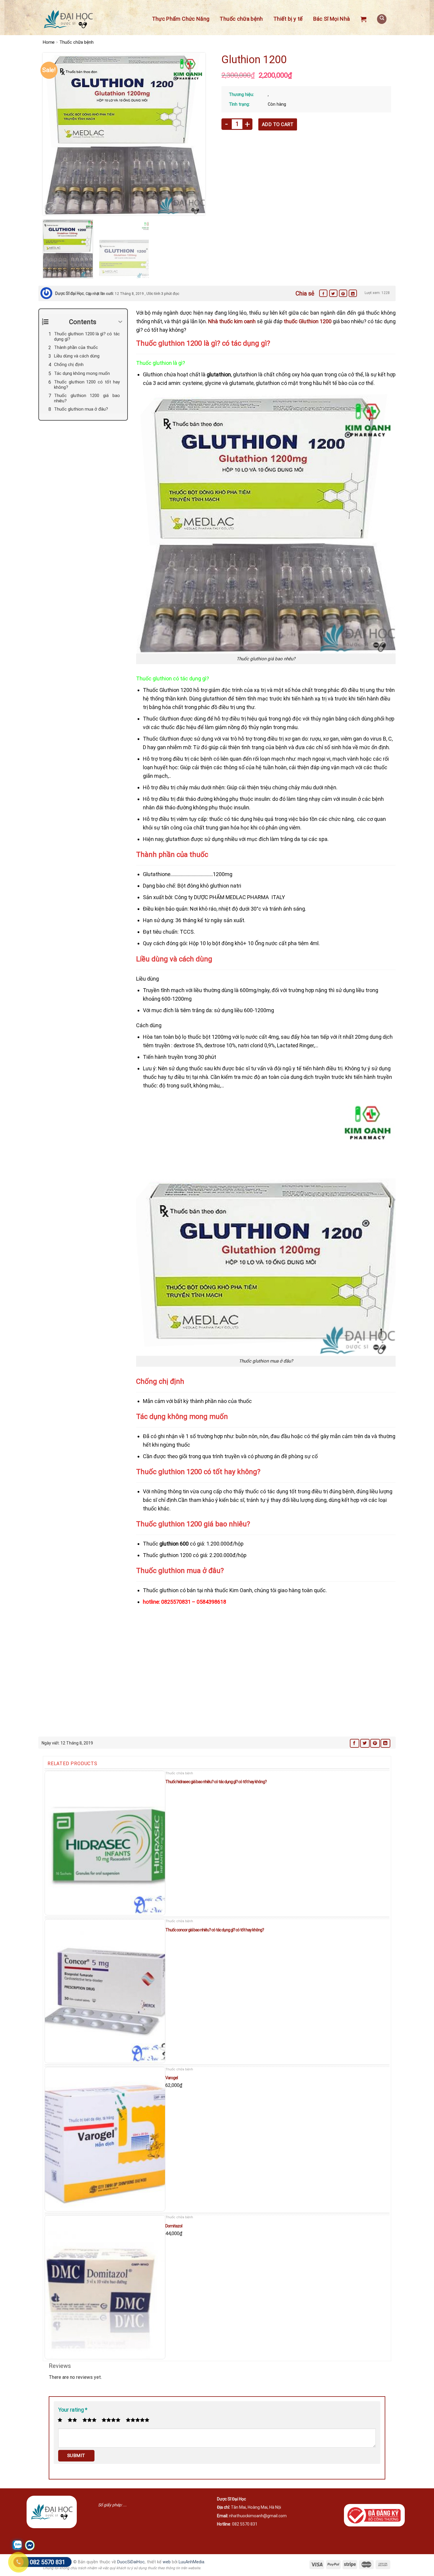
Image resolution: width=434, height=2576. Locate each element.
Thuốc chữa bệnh (241, 19)
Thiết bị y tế (288, 19)
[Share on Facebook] (323, 293)
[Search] (382, 19)
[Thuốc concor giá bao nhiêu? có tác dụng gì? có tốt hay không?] (105, 1991)
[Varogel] (105, 2139)
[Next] (195, 134)
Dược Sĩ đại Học (70, 293)
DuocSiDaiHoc (131, 2562)
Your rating (73, 2410)
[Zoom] (51, 208)
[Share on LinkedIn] (353, 293)
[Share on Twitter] (333, 293)
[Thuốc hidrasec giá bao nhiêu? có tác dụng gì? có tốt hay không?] (105, 1843)
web (167, 2562)
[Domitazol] (105, 2287)
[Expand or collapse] (121, 322)
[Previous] (53, 134)
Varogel (172, 2078)
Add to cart (278, 124)
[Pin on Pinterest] (343, 293)
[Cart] (363, 19)
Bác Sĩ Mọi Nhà (332, 19)
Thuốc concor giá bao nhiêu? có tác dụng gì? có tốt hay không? (215, 1930)
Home (49, 42)
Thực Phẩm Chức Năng (181, 19)
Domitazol (174, 2226)
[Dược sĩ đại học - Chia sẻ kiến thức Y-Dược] (68, 19)
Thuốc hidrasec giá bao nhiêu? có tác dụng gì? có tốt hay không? (216, 1782)
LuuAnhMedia (191, 2562)
